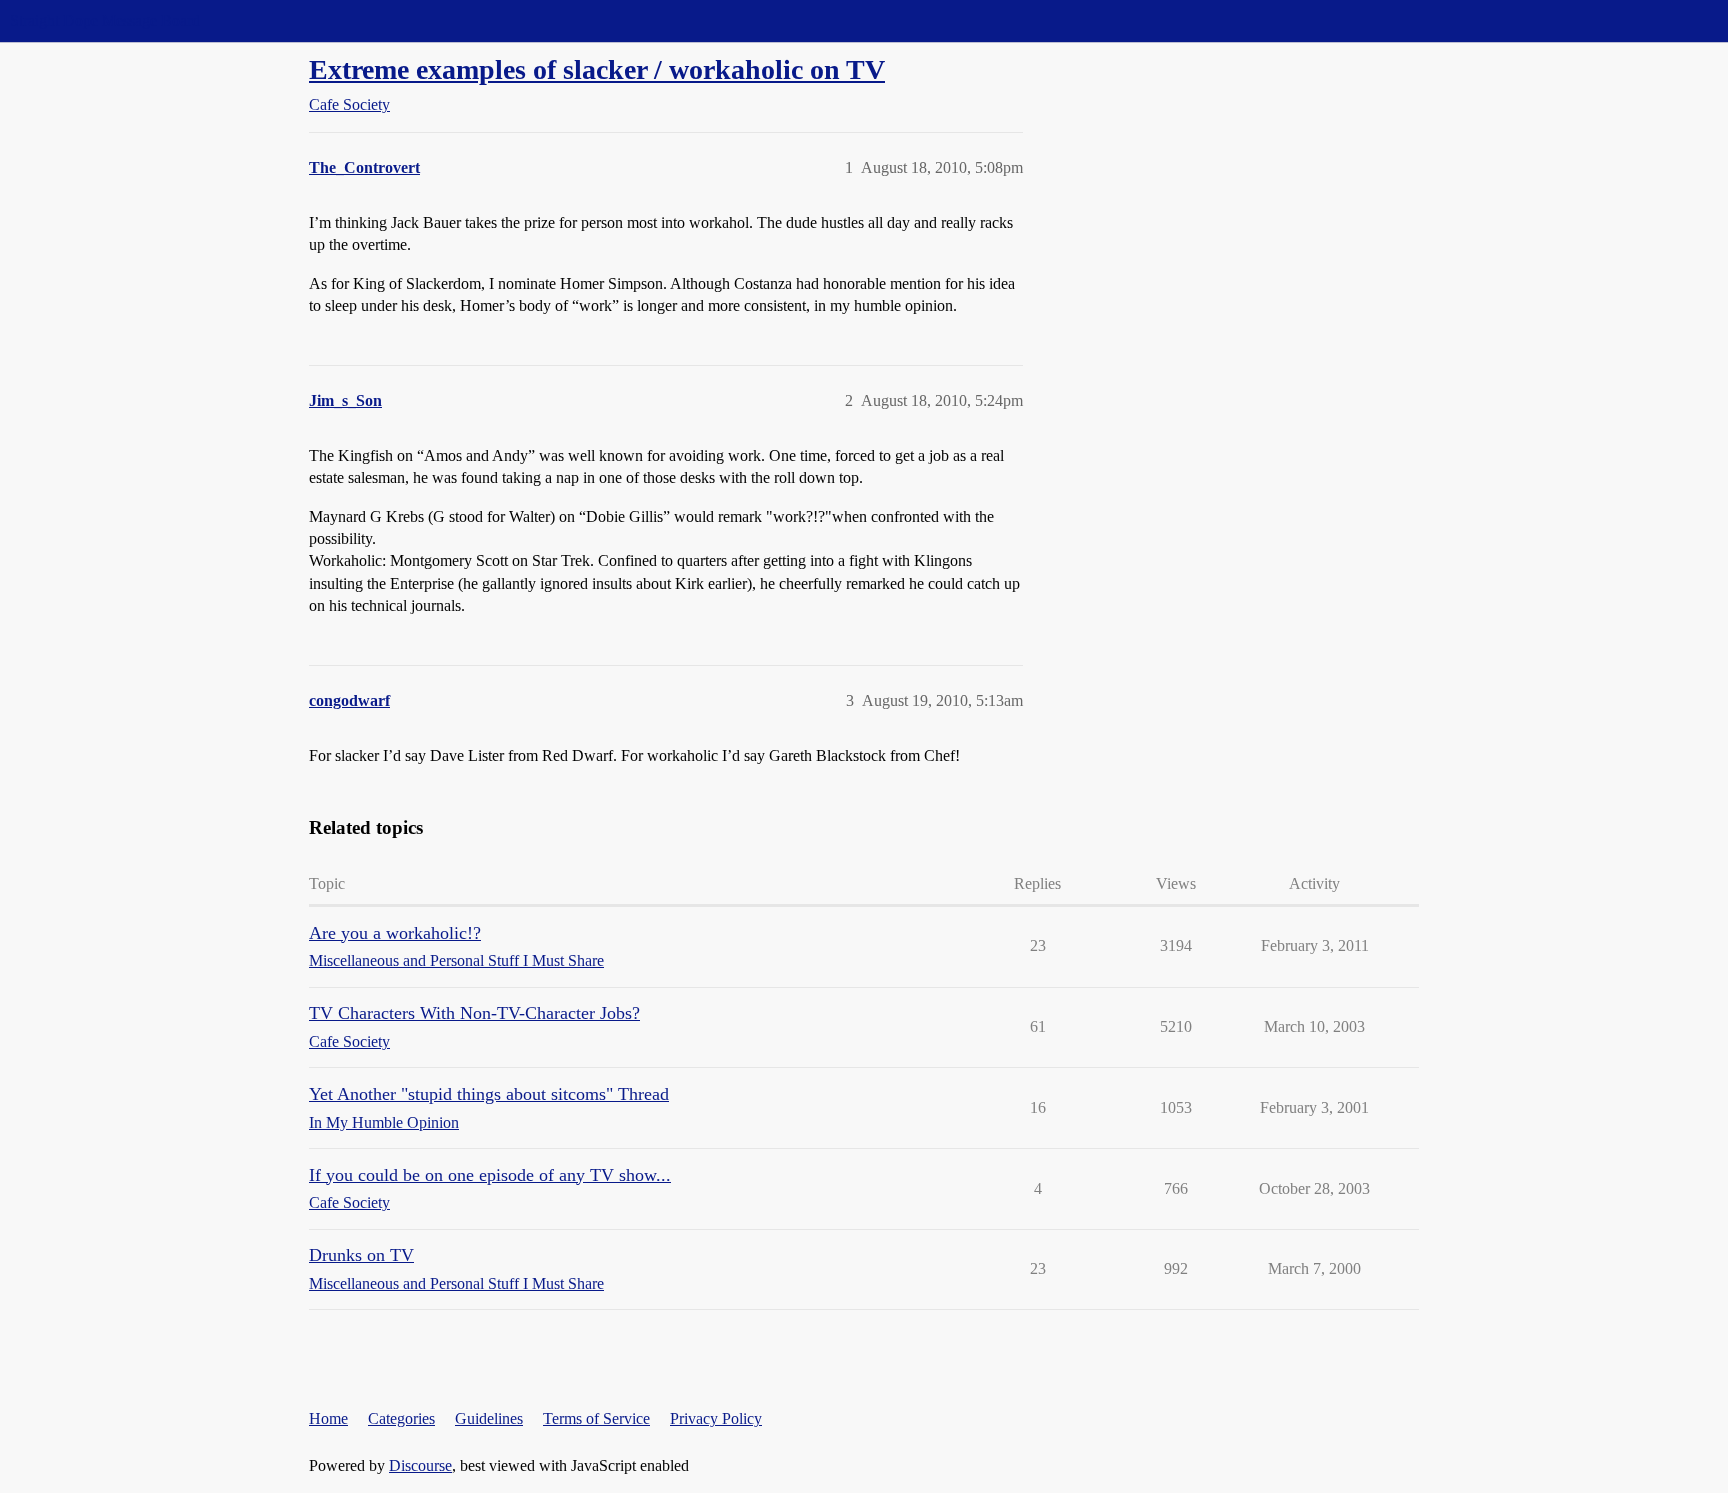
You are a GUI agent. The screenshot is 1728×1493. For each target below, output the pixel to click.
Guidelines (489, 1418)
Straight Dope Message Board (105, 20)
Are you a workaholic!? (395, 933)
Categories (401, 1418)
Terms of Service (596, 1418)
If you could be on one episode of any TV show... (490, 1175)
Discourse (420, 1465)
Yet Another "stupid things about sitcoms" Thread (489, 1094)
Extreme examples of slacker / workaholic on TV (597, 69)
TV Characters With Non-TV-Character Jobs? (474, 1013)
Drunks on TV (361, 1255)
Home (328, 1418)
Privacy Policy (716, 1418)
